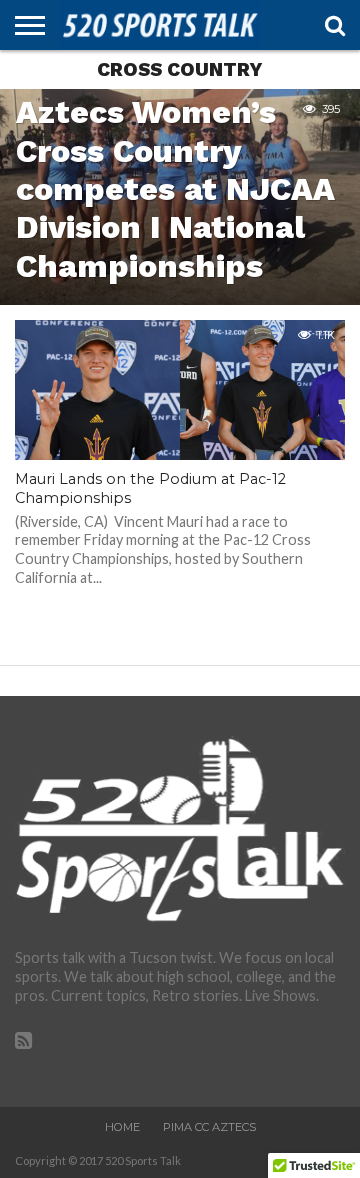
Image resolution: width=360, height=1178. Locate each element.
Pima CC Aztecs (209, 1127)
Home (122, 1127)
